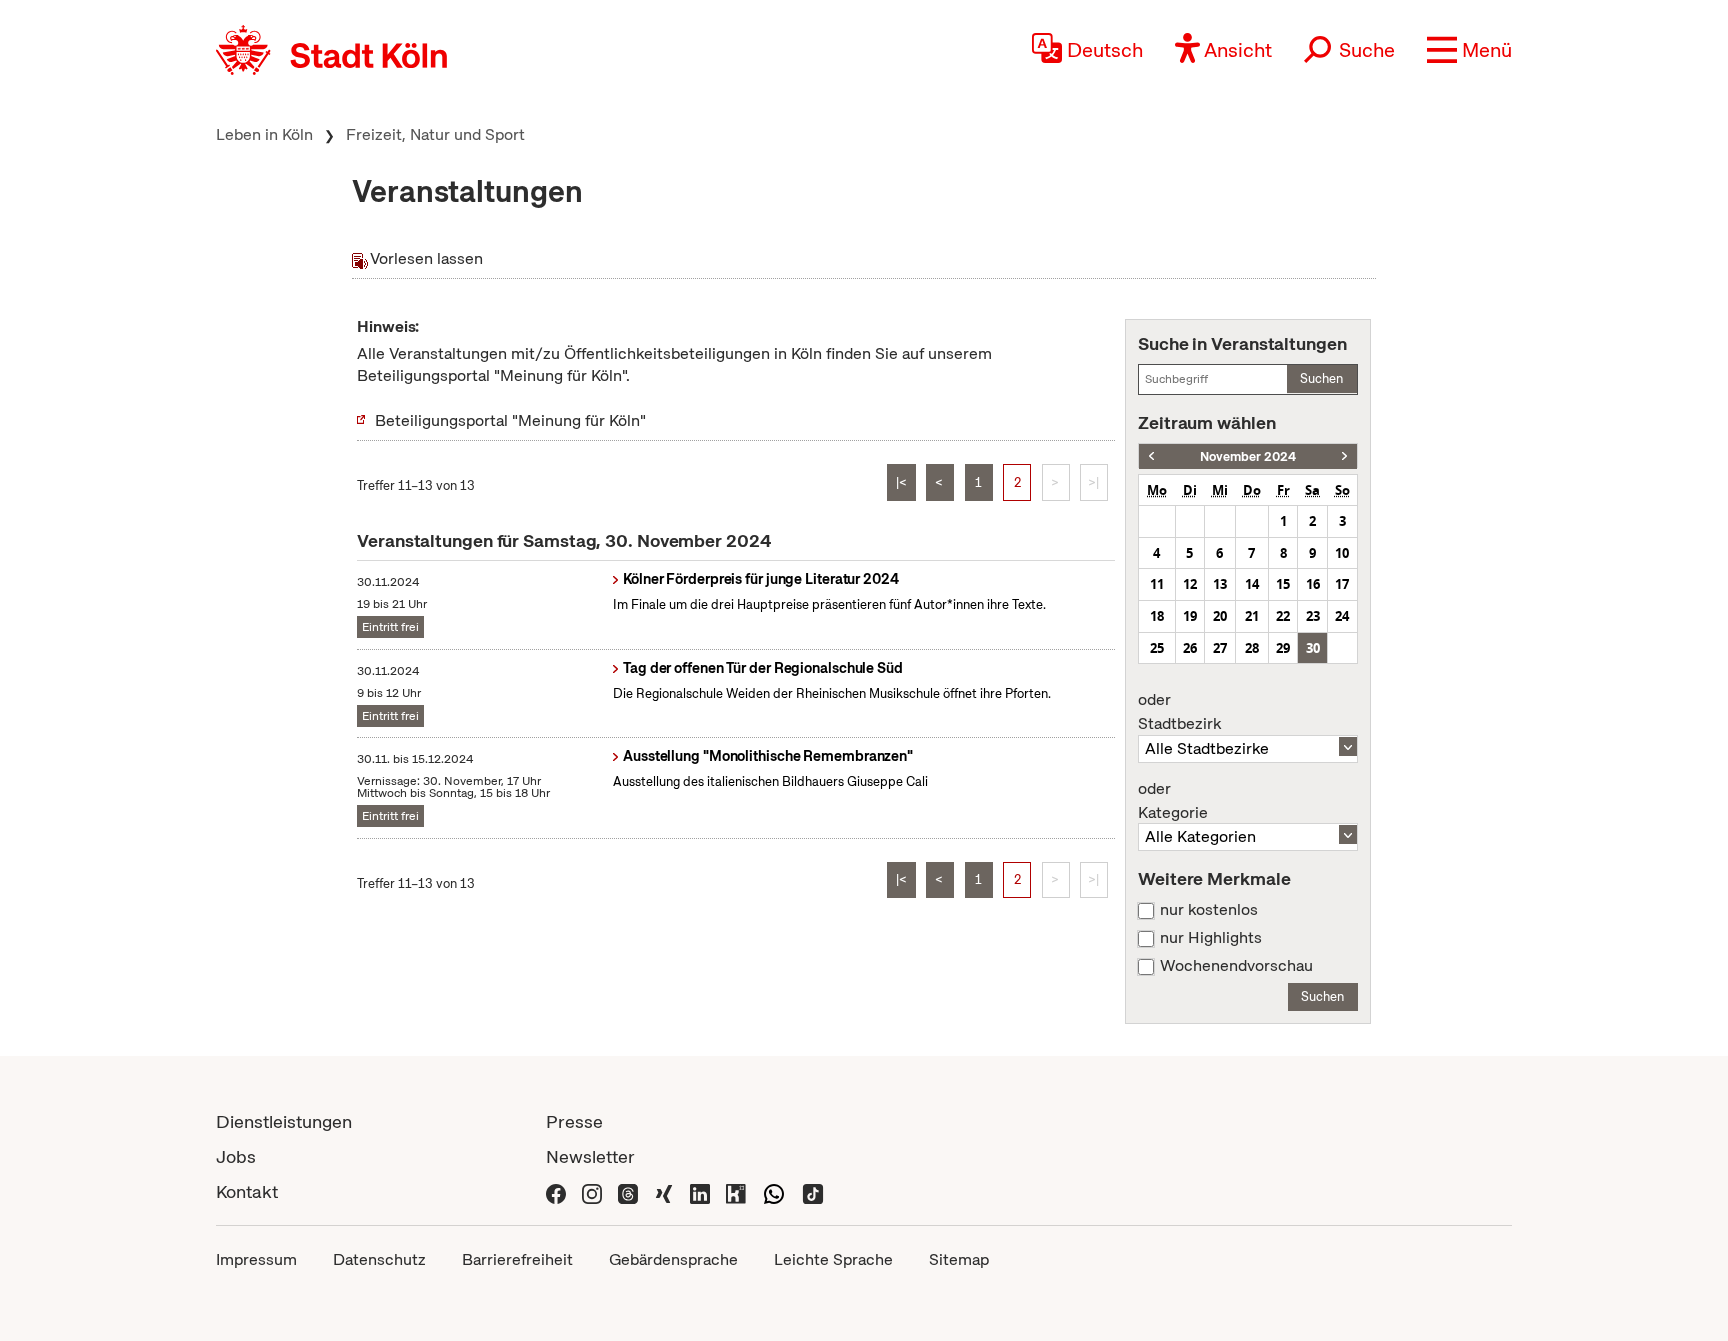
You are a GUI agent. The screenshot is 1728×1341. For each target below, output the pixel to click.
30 (1313, 648)
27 (1220, 648)
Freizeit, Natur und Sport (435, 134)
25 (1157, 648)
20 (1220, 616)
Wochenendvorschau (1236, 966)
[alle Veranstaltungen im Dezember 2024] (1344, 456)
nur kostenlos (1209, 910)
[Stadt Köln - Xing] (664, 1191)
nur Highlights (1211, 938)
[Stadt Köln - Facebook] (556, 1191)
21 (1252, 616)
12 (1190, 584)
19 (1190, 616)
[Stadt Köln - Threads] (628, 1191)
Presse (574, 1121)
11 (1157, 584)
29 (1283, 648)
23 (1313, 616)
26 (1190, 648)
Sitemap (959, 1259)
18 (1157, 616)
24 (1342, 616)
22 (1283, 616)
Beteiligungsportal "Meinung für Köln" (510, 420)
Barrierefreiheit (517, 1259)
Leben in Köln (264, 134)
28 (1252, 648)
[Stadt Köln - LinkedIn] (700, 1191)
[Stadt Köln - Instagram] (592, 1191)
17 (1342, 584)
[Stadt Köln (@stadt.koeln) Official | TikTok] (813, 1191)
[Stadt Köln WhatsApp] (774, 1191)
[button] (1469, 50)
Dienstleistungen (284, 1121)
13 (1220, 584)
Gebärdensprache (673, 1259)
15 (1283, 584)
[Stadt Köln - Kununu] (736, 1191)
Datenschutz (379, 1259)
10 (1342, 553)
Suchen (1321, 378)
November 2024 (1248, 456)
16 (1313, 584)
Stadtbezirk (1179, 712)
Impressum (256, 1259)
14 (1252, 584)
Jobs (236, 1156)
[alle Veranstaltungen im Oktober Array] (1151, 456)
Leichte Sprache (833, 1259)
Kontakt (247, 1191)
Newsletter (590, 1156)
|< (901, 482)
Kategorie (1173, 801)
